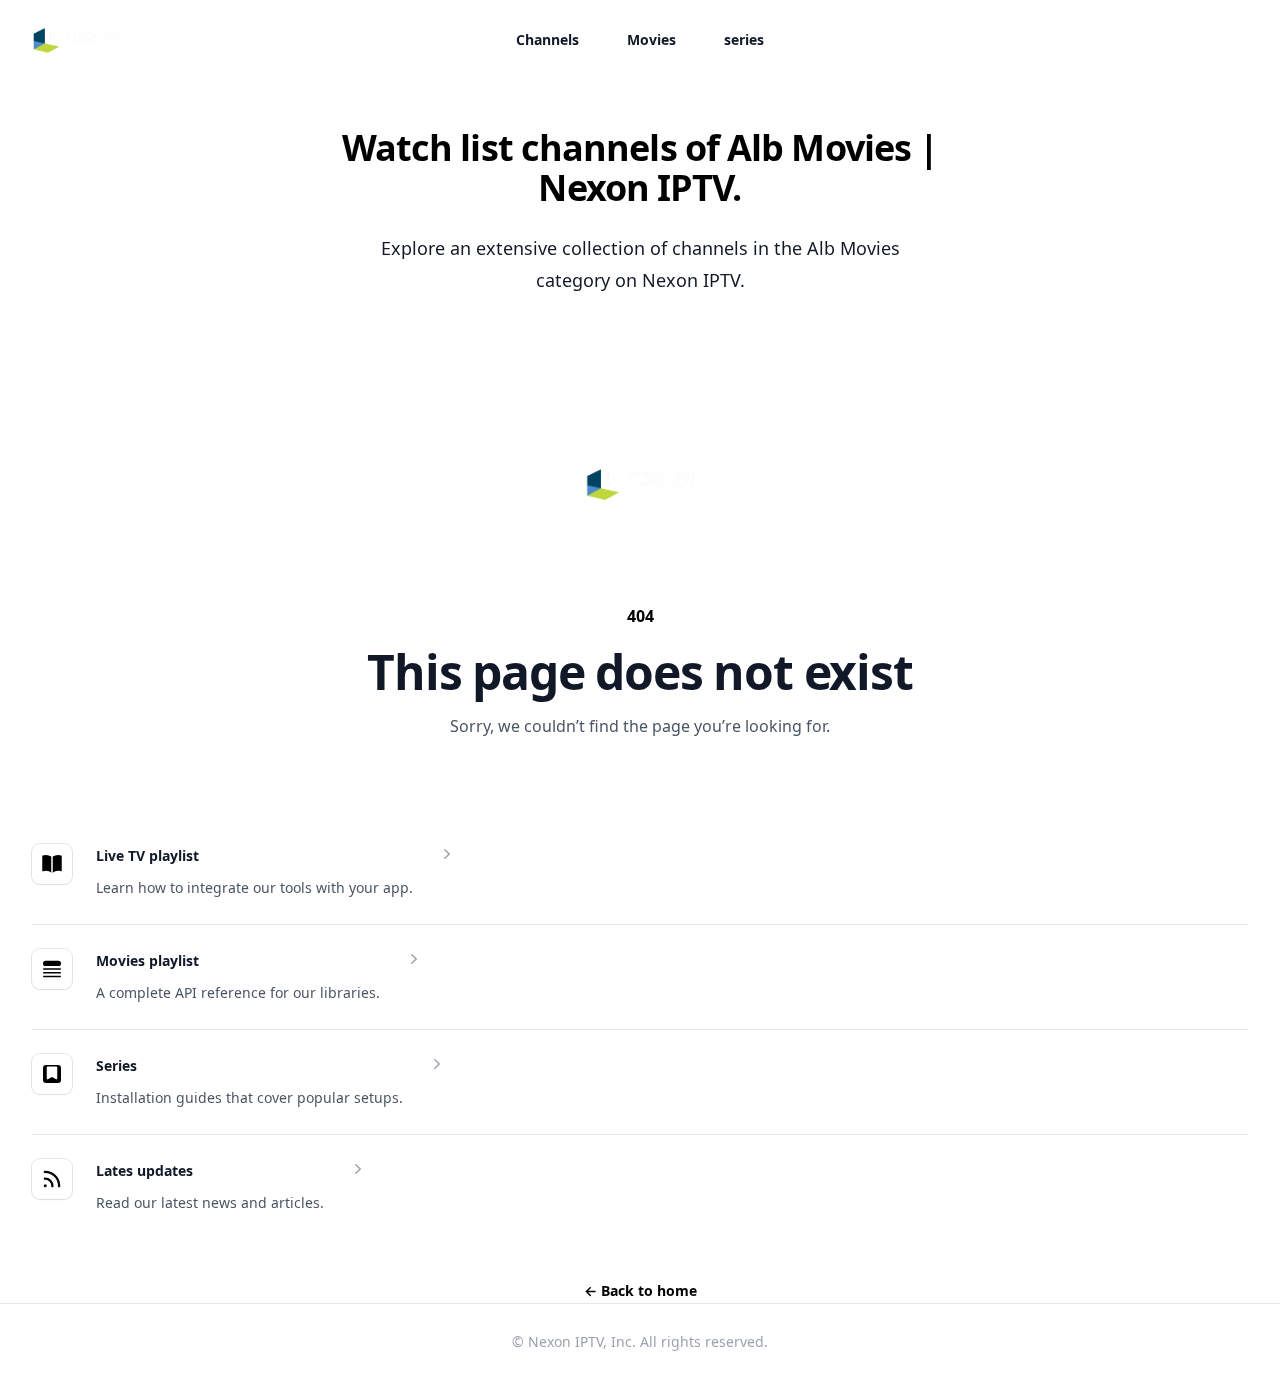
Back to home (640, 1290)
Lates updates (144, 1170)
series (744, 39)
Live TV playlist (147, 855)
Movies (651, 39)
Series (116, 1065)
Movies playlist (147, 960)
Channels (547, 39)
